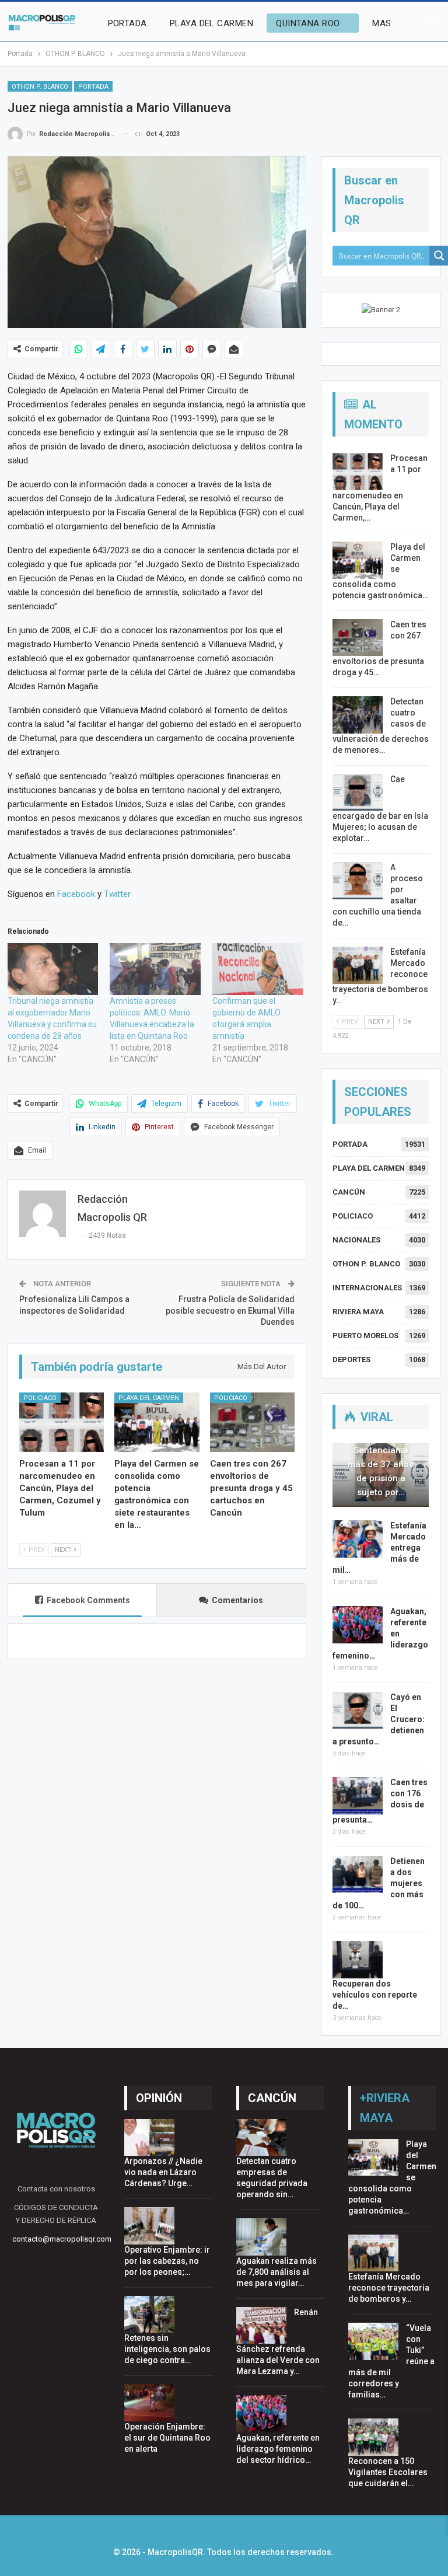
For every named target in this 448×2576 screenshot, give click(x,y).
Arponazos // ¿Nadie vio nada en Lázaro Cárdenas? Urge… (163, 2172)
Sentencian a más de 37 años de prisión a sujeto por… (381, 1471)
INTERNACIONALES (367, 1288)
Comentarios (237, 1600)
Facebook (76, 894)
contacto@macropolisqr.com (62, 2239)
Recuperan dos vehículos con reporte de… (375, 1995)
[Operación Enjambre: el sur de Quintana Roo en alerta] (149, 2403)
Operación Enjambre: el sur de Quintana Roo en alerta (167, 2438)
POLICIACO (40, 1398)
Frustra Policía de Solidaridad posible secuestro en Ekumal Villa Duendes (230, 1310)
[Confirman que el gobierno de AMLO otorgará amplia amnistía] (258, 969)
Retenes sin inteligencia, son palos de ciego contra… (167, 2349)
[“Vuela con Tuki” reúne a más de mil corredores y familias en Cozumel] (373, 2341)
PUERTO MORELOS (365, 1336)
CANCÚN (349, 1192)
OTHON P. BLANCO (40, 87)
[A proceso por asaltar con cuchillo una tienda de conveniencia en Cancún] (358, 881)
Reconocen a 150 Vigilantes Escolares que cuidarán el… (388, 2472)
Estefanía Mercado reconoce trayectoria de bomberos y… (389, 2288)
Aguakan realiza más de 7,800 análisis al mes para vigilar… (276, 2272)
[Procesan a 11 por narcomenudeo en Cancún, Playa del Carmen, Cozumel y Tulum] (62, 1422)
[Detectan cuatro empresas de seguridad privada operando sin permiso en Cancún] (261, 2138)
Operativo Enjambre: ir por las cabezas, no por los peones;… (167, 2261)
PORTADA (127, 23)
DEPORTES (351, 1359)
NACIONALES (356, 1240)
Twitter (117, 894)
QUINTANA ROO (308, 23)
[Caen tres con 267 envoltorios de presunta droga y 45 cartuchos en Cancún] (253, 1422)
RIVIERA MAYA (358, 1312)
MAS (381, 23)
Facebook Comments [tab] (88, 1600)
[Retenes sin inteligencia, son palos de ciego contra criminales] (149, 2315)
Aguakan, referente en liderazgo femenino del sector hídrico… (278, 2449)
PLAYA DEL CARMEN (211, 23)
